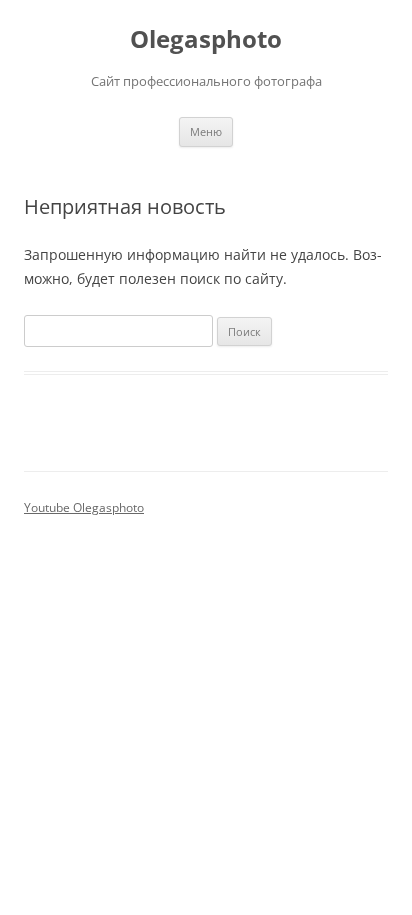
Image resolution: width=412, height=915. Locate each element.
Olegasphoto (206, 39)
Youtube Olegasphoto (84, 507)
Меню (206, 131)
